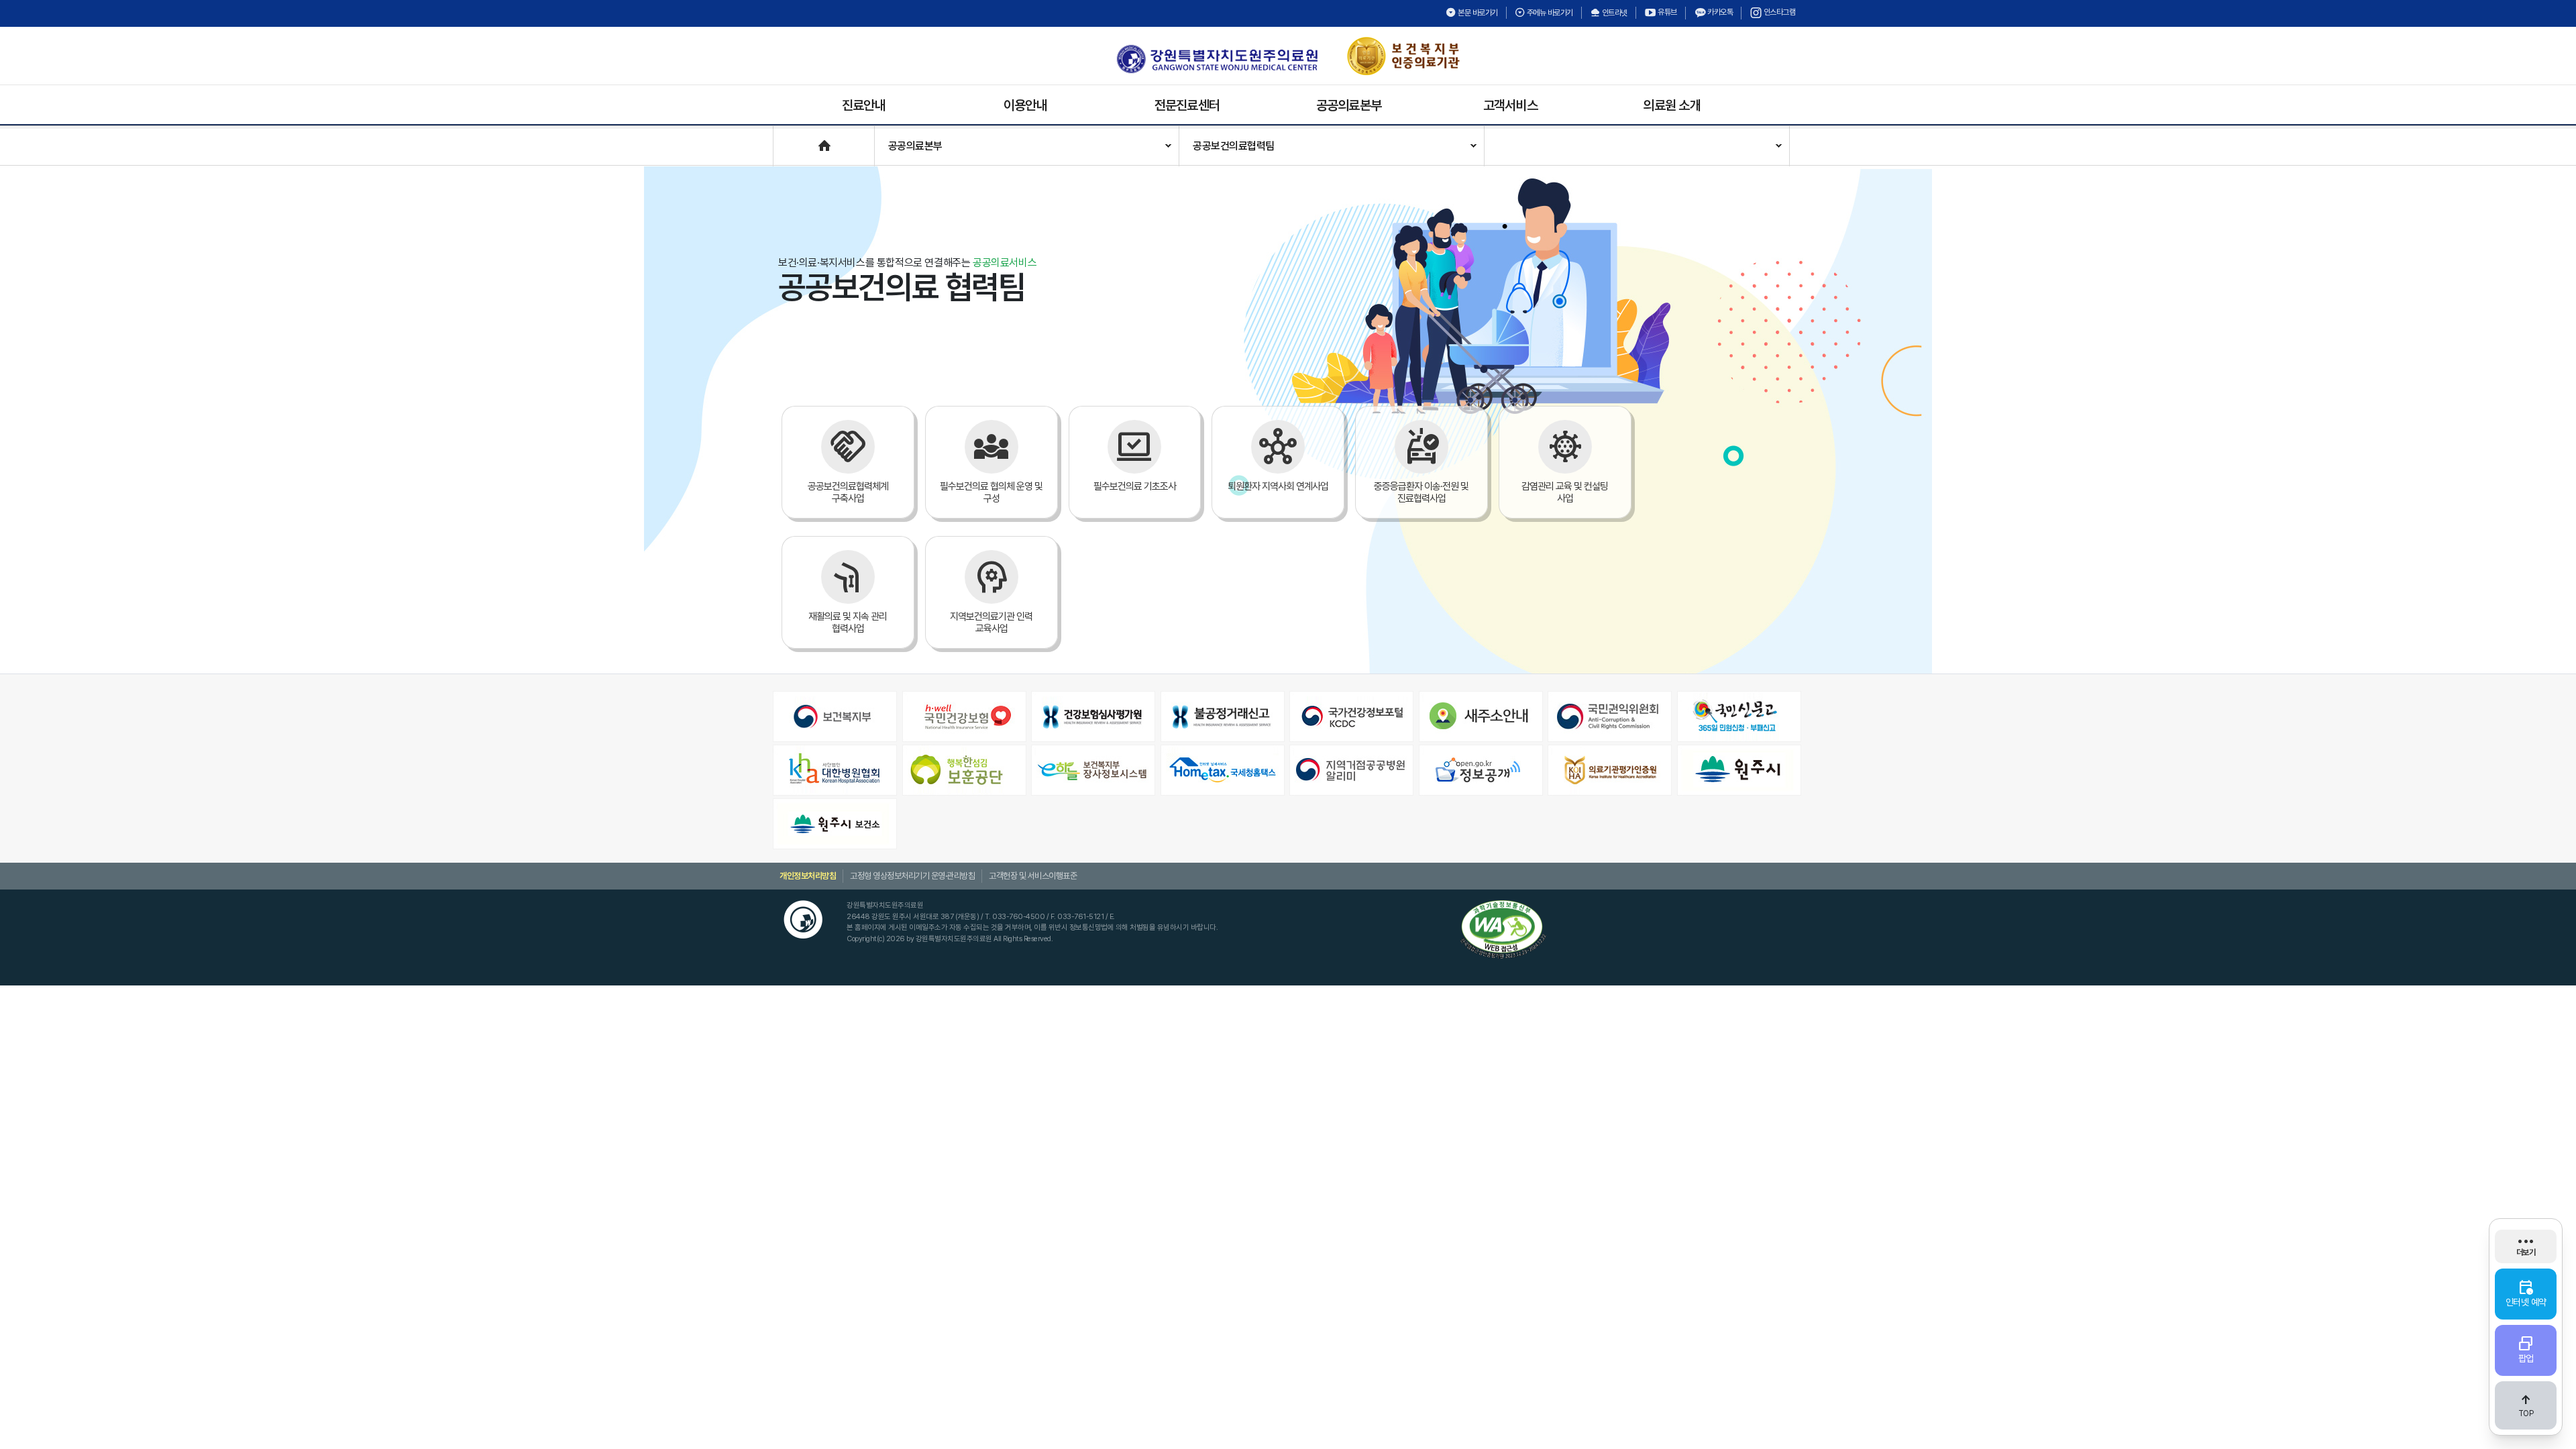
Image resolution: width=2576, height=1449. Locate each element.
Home (787, 139)
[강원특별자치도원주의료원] (1217, 59)
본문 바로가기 (1477, 13)
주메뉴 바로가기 (1549, 13)
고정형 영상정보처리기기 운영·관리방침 (912, 876)
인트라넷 (1614, 13)
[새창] (836, 716)
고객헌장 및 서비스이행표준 (1033, 876)
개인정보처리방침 (808, 876)
